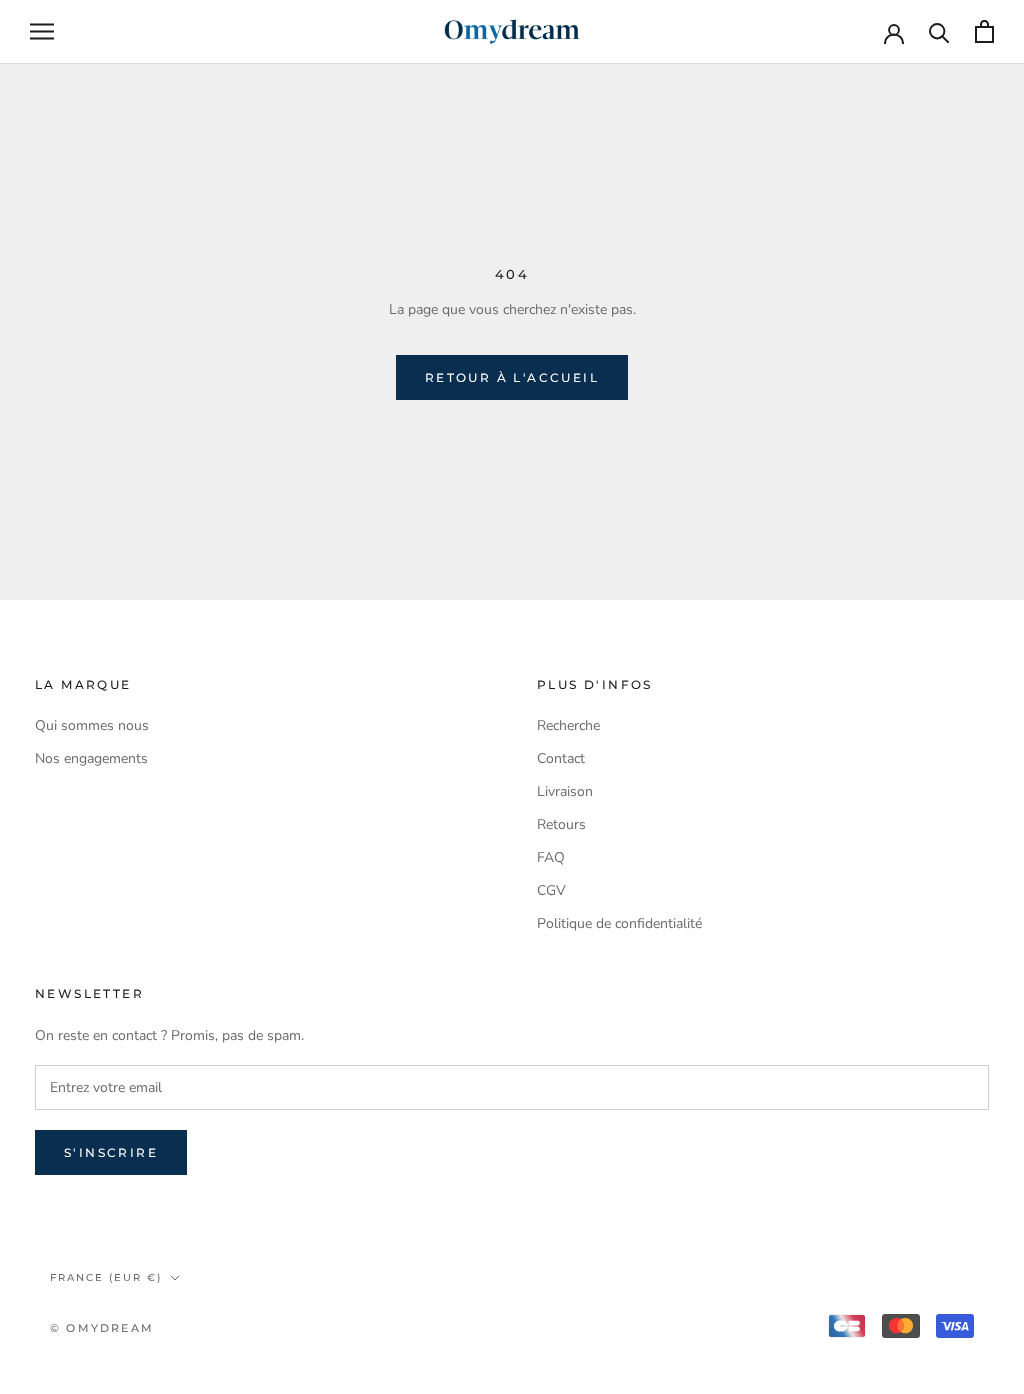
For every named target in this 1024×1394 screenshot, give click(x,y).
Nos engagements (91, 758)
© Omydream (102, 1328)
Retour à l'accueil (512, 377)
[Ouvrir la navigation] (42, 31)
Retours (561, 824)
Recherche (568, 725)
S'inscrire (111, 1152)
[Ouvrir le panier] (984, 31)
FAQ (551, 857)
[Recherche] (939, 31)
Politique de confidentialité (619, 923)
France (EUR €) (106, 1277)
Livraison (565, 791)
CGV (551, 890)
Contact (561, 758)
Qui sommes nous (92, 725)
